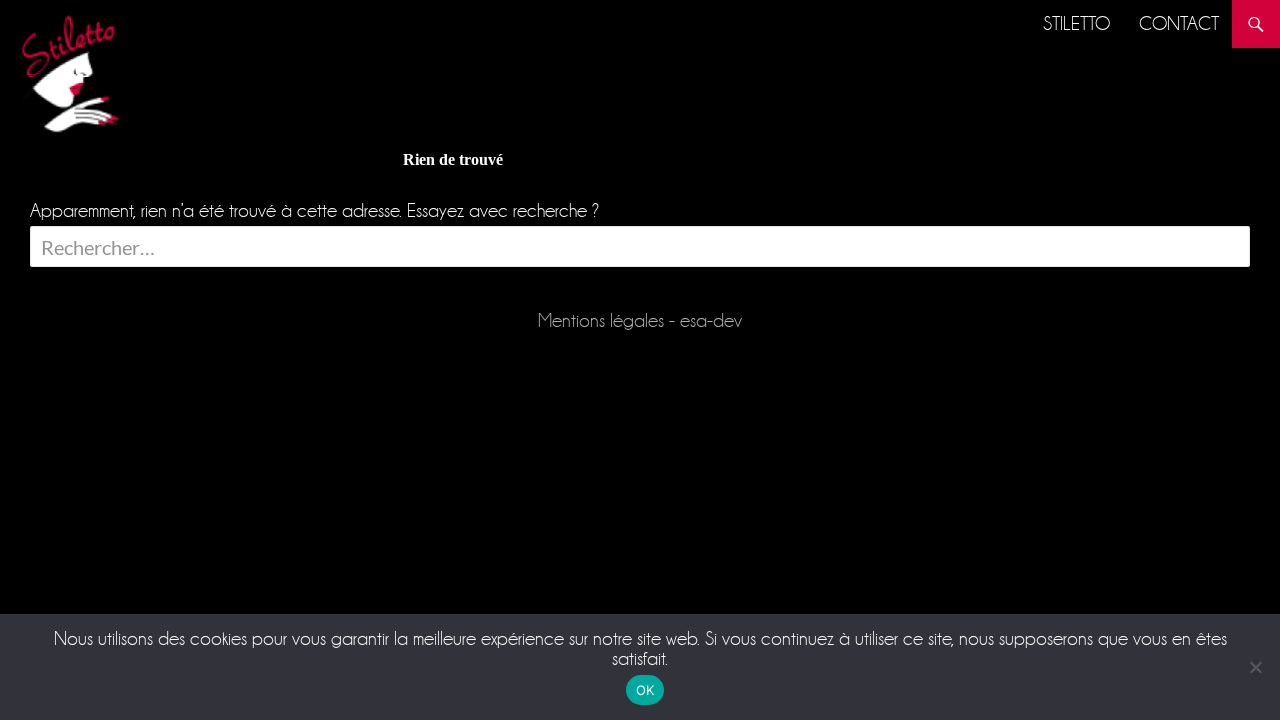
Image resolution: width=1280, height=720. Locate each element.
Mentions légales (601, 320)
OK (645, 690)
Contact (1179, 23)
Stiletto (1076, 23)
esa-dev (711, 320)
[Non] (1255, 667)
